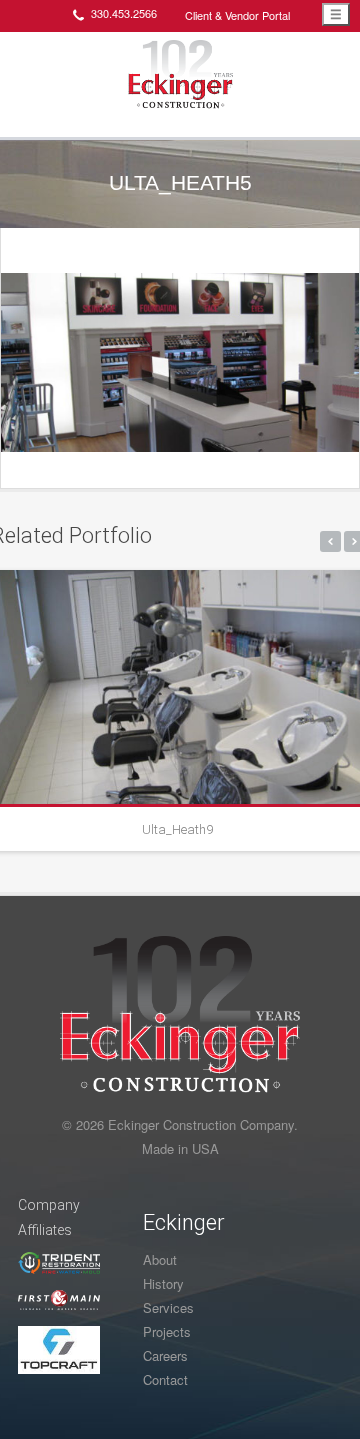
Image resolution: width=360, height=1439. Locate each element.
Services (168, 1307)
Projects (167, 1331)
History (163, 1283)
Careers (165, 1355)
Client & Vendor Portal (237, 15)
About (160, 1259)
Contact (165, 1379)
